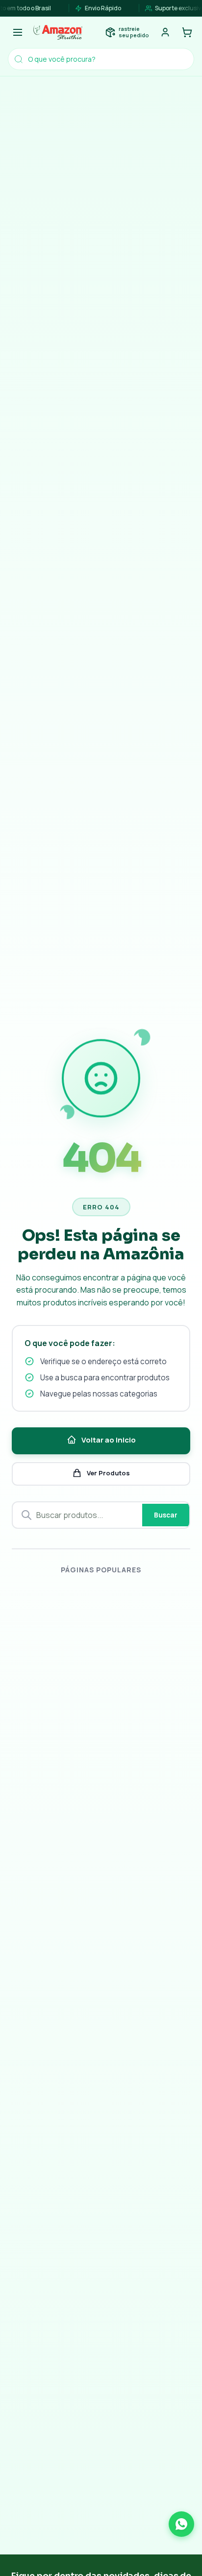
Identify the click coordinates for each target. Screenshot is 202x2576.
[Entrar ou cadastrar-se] (165, 32)
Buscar (166, 1515)
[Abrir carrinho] (187, 32)
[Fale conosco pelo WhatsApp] (181, 2524)
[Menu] (18, 32)
